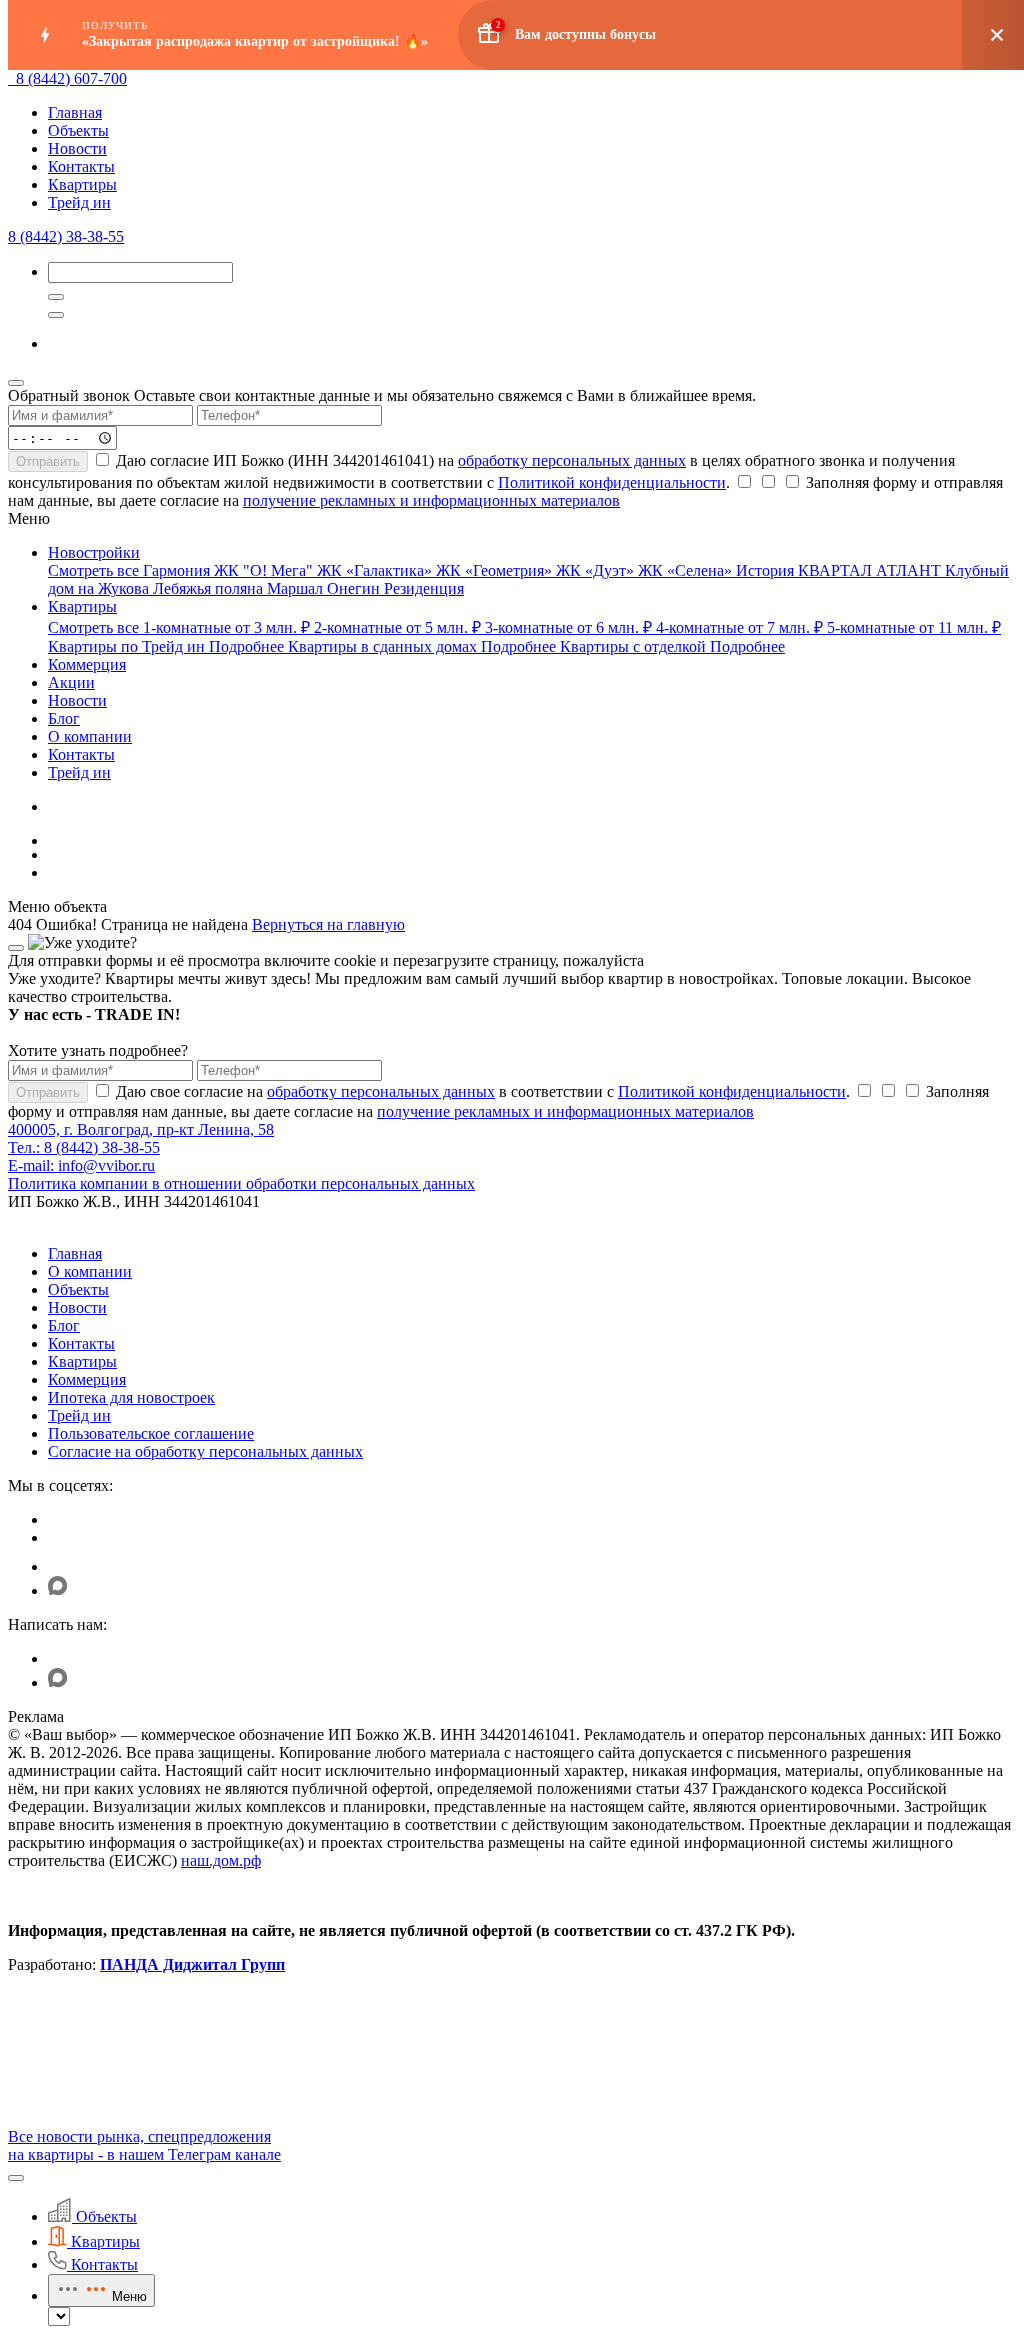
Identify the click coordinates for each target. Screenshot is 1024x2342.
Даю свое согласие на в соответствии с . (481, 1091)
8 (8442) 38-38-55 (66, 236)
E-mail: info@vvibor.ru (81, 1165)
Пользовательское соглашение (151, 1433)
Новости (77, 148)
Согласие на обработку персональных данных (205, 1451)
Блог (64, 1325)
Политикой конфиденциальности (612, 482)
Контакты (81, 166)
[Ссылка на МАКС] (58, 1590)
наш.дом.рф (221, 1860)
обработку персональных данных (572, 460)
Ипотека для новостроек (131, 1397)
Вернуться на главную (328, 924)
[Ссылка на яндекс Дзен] (60, 1566)
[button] (16, 2178)
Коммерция (87, 1379)
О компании (90, 1271)
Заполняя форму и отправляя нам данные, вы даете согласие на (505, 491)
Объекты (78, 130)
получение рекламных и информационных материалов (431, 500)
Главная (75, 112)
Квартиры (82, 184)
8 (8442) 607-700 (71, 78)
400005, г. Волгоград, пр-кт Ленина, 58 (141, 1129)
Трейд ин (79, 202)
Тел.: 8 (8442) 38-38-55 (84, 1147)
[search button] (56, 315)
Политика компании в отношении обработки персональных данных (241, 1183)
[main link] (12, 78)
